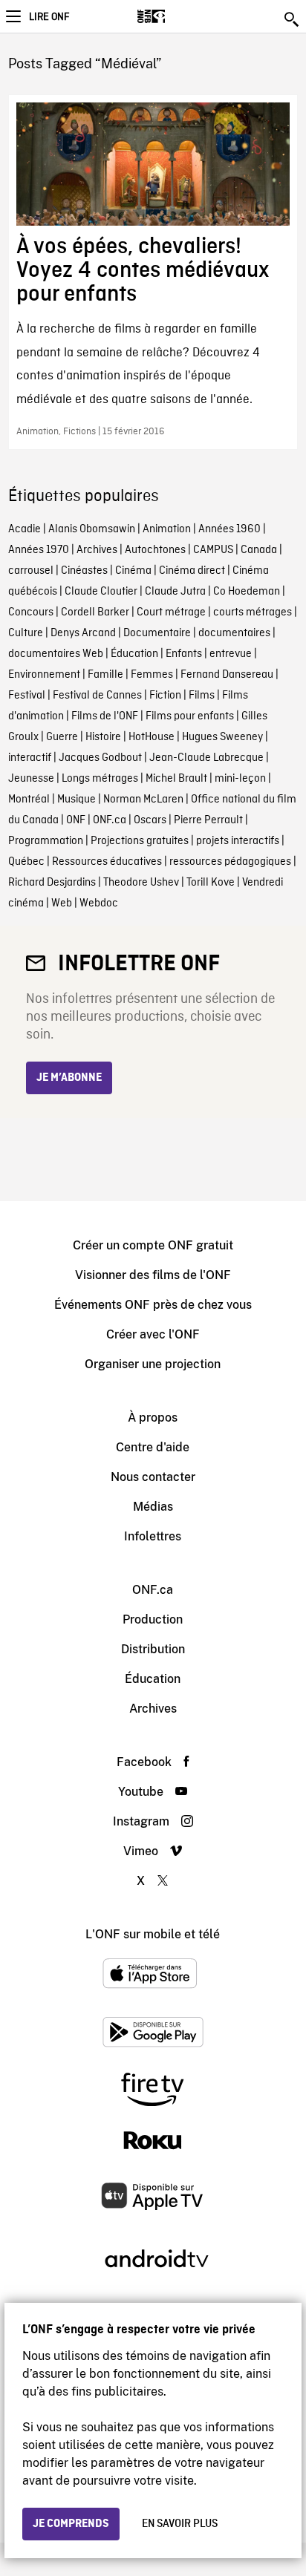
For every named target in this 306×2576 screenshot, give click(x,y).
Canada (259, 550)
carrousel (31, 571)
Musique (76, 800)
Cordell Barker (95, 612)
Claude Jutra (175, 592)
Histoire (103, 737)
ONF (76, 820)
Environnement (44, 675)
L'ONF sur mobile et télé (153, 1934)
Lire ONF (49, 17)
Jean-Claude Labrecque (206, 758)
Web (62, 903)
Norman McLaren (143, 800)
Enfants (184, 654)
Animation (167, 529)
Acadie (25, 529)
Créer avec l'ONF (153, 1334)
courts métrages (253, 612)
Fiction (165, 696)
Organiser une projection (153, 1364)
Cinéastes (84, 571)
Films (202, 696)
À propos (153, 1418)
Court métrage (171, 612)
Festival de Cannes (97, 696)
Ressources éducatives (107, 862)
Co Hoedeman (247, 592)
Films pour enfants (190, 716)
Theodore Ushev (141, 883)
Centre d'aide (153, 1447)
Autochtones (155, 550)
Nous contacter (153, 1477)
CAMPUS (213, 550)
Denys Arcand (83, 633)
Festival (27, 696)
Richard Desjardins (52, 883)
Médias (153, 1507)
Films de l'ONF (105, 716)
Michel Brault (176, 779)
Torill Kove (211, 883)
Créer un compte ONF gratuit (153, 1245)
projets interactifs (238, 841)
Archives (97, 550)
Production (153, 1619)
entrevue (231, 654)
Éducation (134, 654)
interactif (30, 758)
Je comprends (71, 2524)
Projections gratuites (140, 841)
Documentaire (157, 633)
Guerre (62, 737)
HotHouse (152, 737)
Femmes (152, 675)
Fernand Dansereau (227, 675)
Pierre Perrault (208, 820)
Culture (26, 633)
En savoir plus (180, 2524)
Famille (105, 675)
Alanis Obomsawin (92, 529)
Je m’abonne (69, 1078)
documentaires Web (56, 654)
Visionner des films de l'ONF (153, 1275)
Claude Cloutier (101, 592)
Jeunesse (31, 779)
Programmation (46, 841)
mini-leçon (240, 779)
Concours (31, 612)
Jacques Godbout (100, 758)
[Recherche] (293, 19)
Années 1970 (39, 550)
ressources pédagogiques (230, 862)
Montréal (29, 800)
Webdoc (99, 903)
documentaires (234, 633)
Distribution (153, 1649)
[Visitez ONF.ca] (177, 16)
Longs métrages (100, 779)
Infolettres (153, 1536)
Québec (26, 862)
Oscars (150, 820)
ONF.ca (110, 820)
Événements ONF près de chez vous (153, 1305)
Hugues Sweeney (222, 737)
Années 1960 (229, 529)
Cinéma (133, 571)
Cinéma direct (192, 571)
